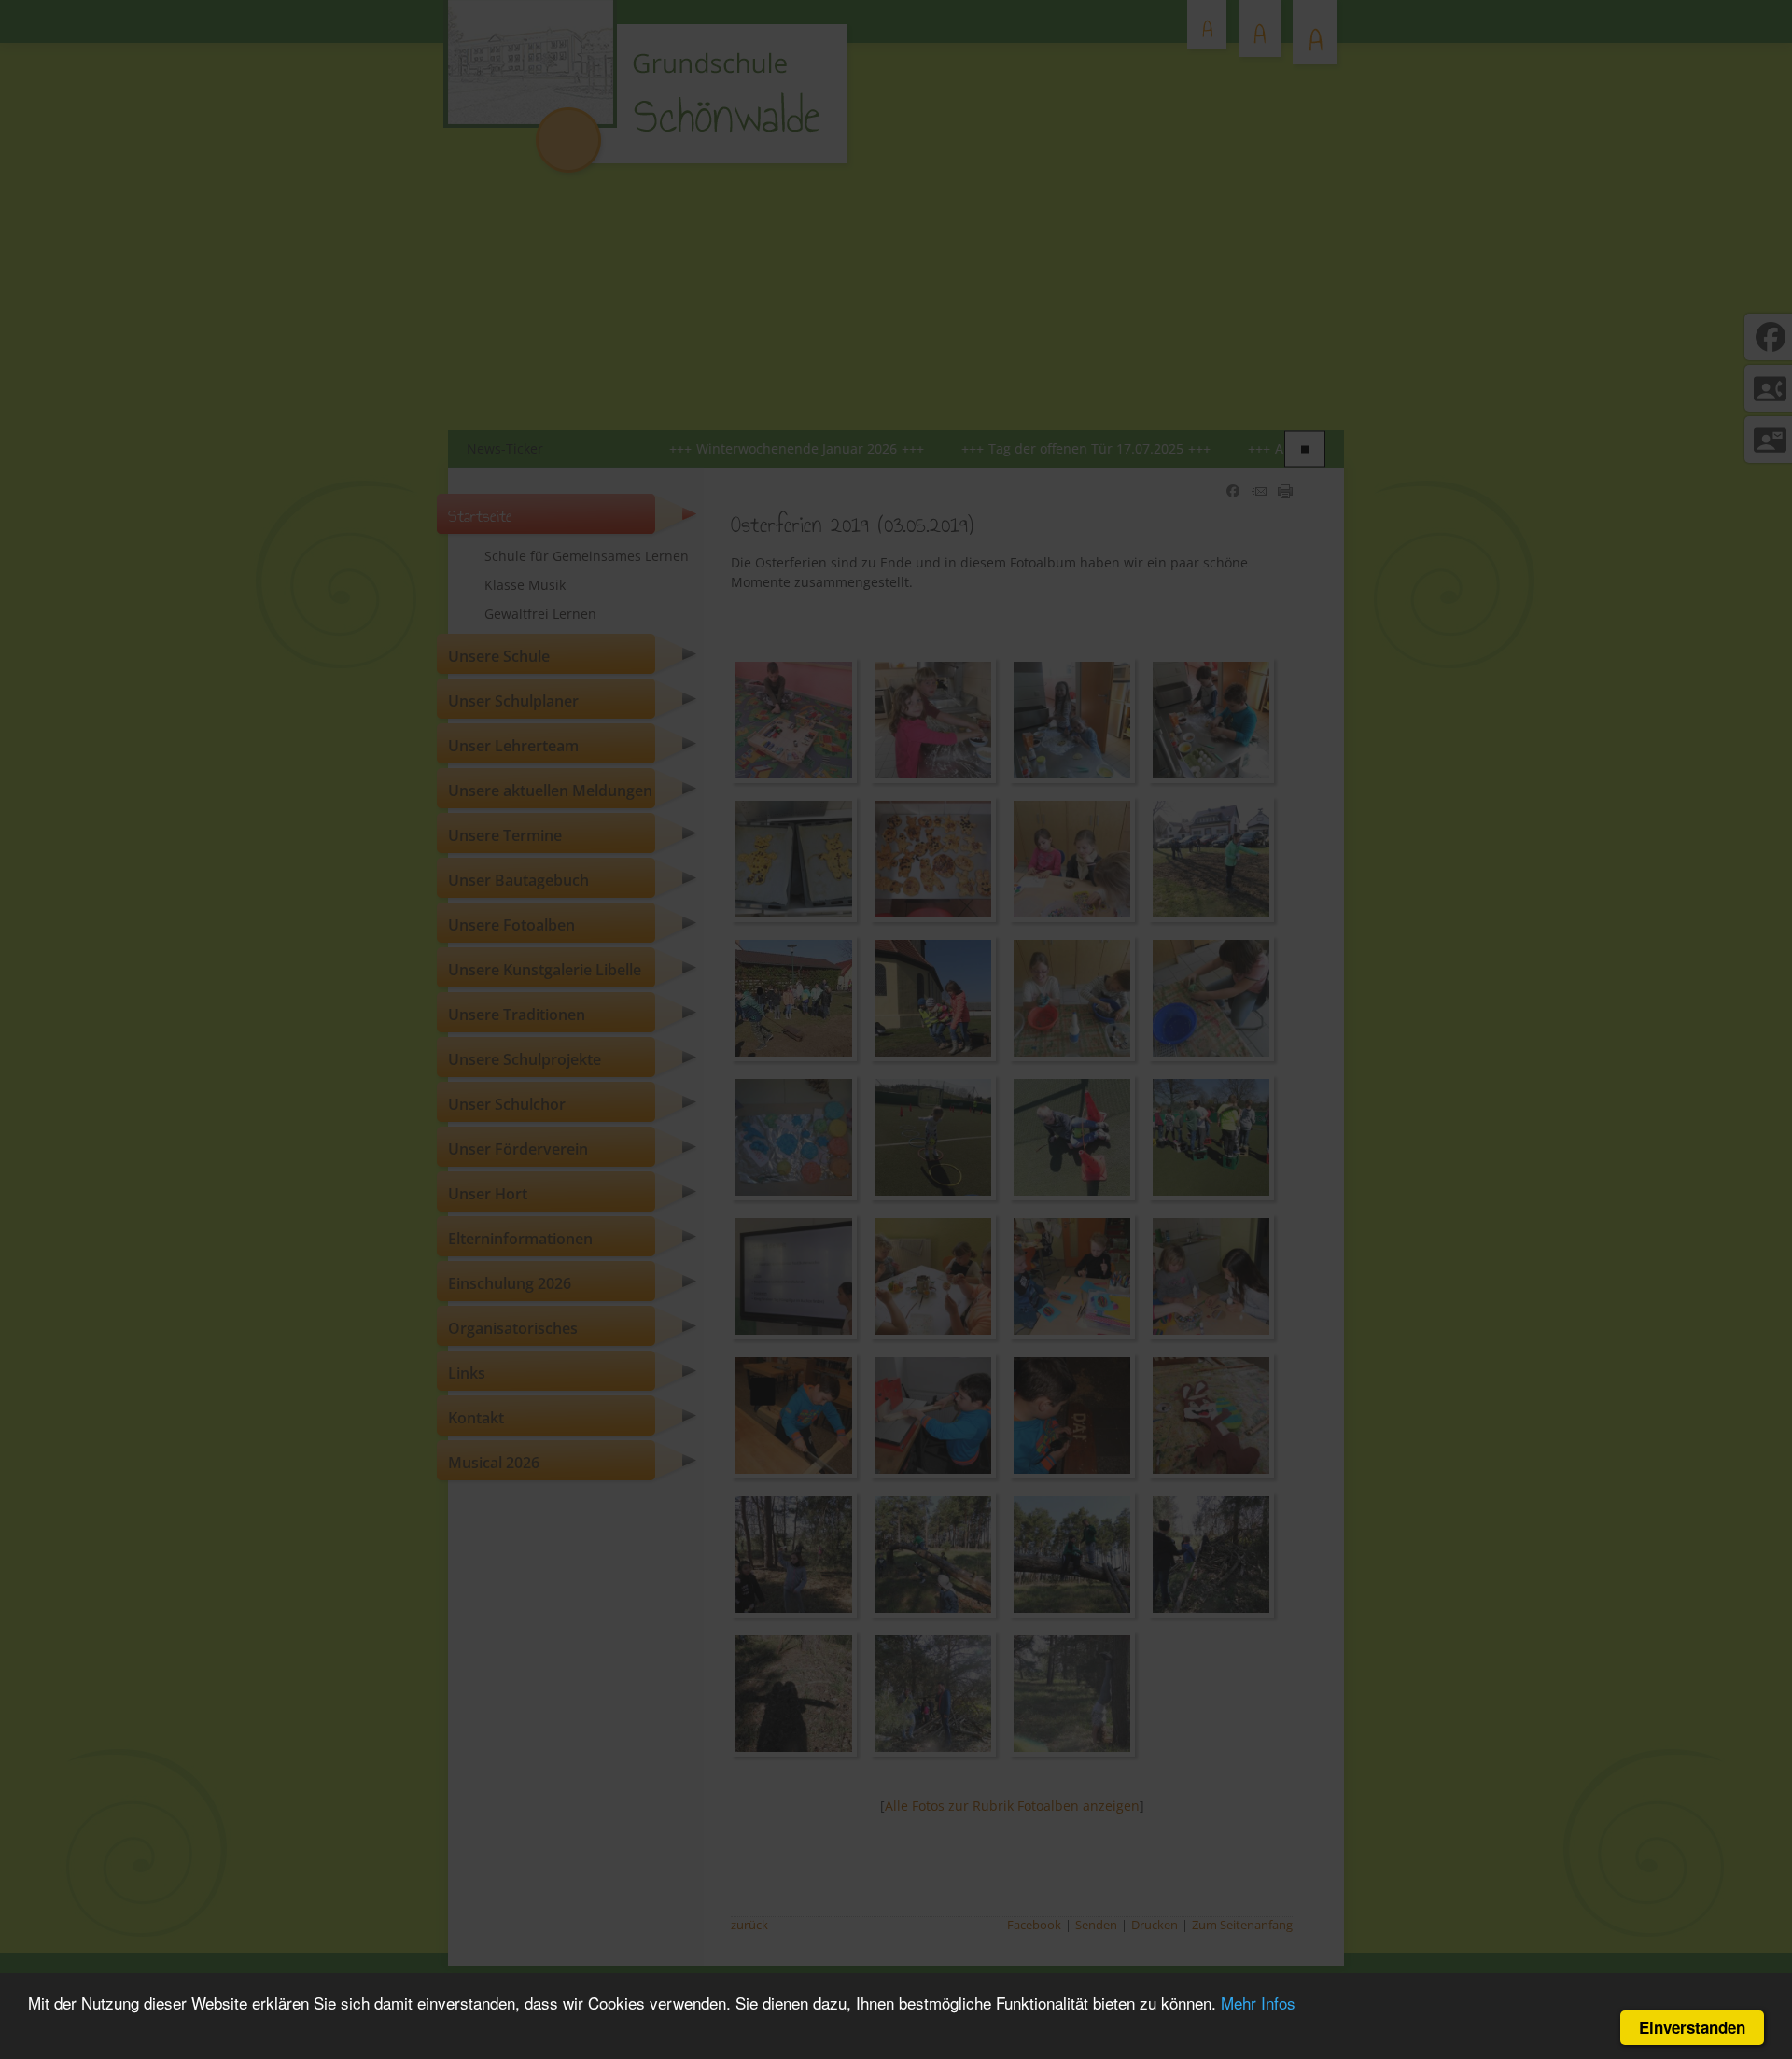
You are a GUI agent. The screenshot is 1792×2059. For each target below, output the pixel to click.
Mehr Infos (1258, 2003)
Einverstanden (1692, 2027)
